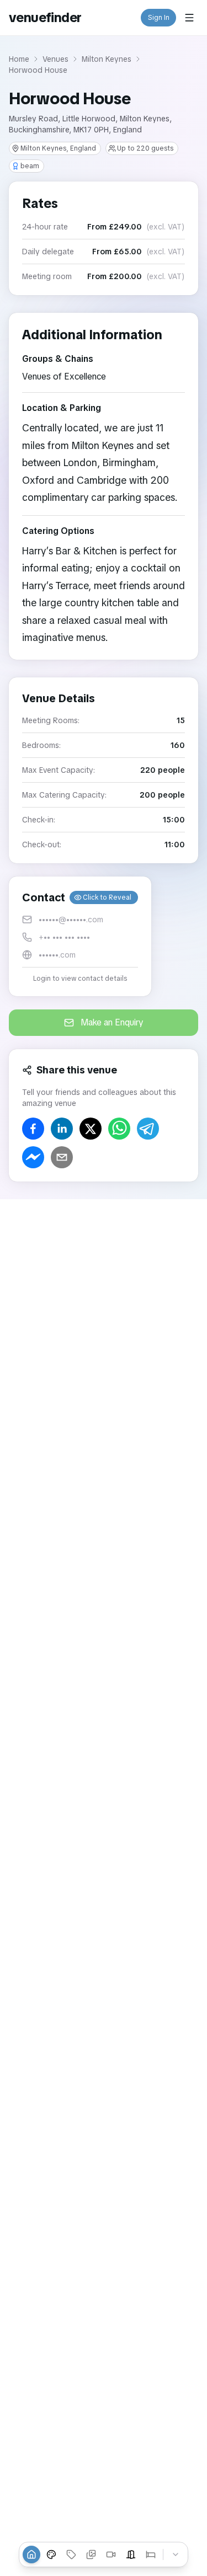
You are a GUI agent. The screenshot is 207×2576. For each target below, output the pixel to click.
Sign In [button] (159, 18)
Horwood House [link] (38, 70)
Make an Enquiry (112, 1022)
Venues (55, 59)
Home (19, 59)
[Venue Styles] (51, 2554)
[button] (80, 936)
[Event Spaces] (131, 2554)
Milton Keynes (107, 59)
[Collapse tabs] (176, 2554)
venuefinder (45, 17)
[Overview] (31, 2554)
